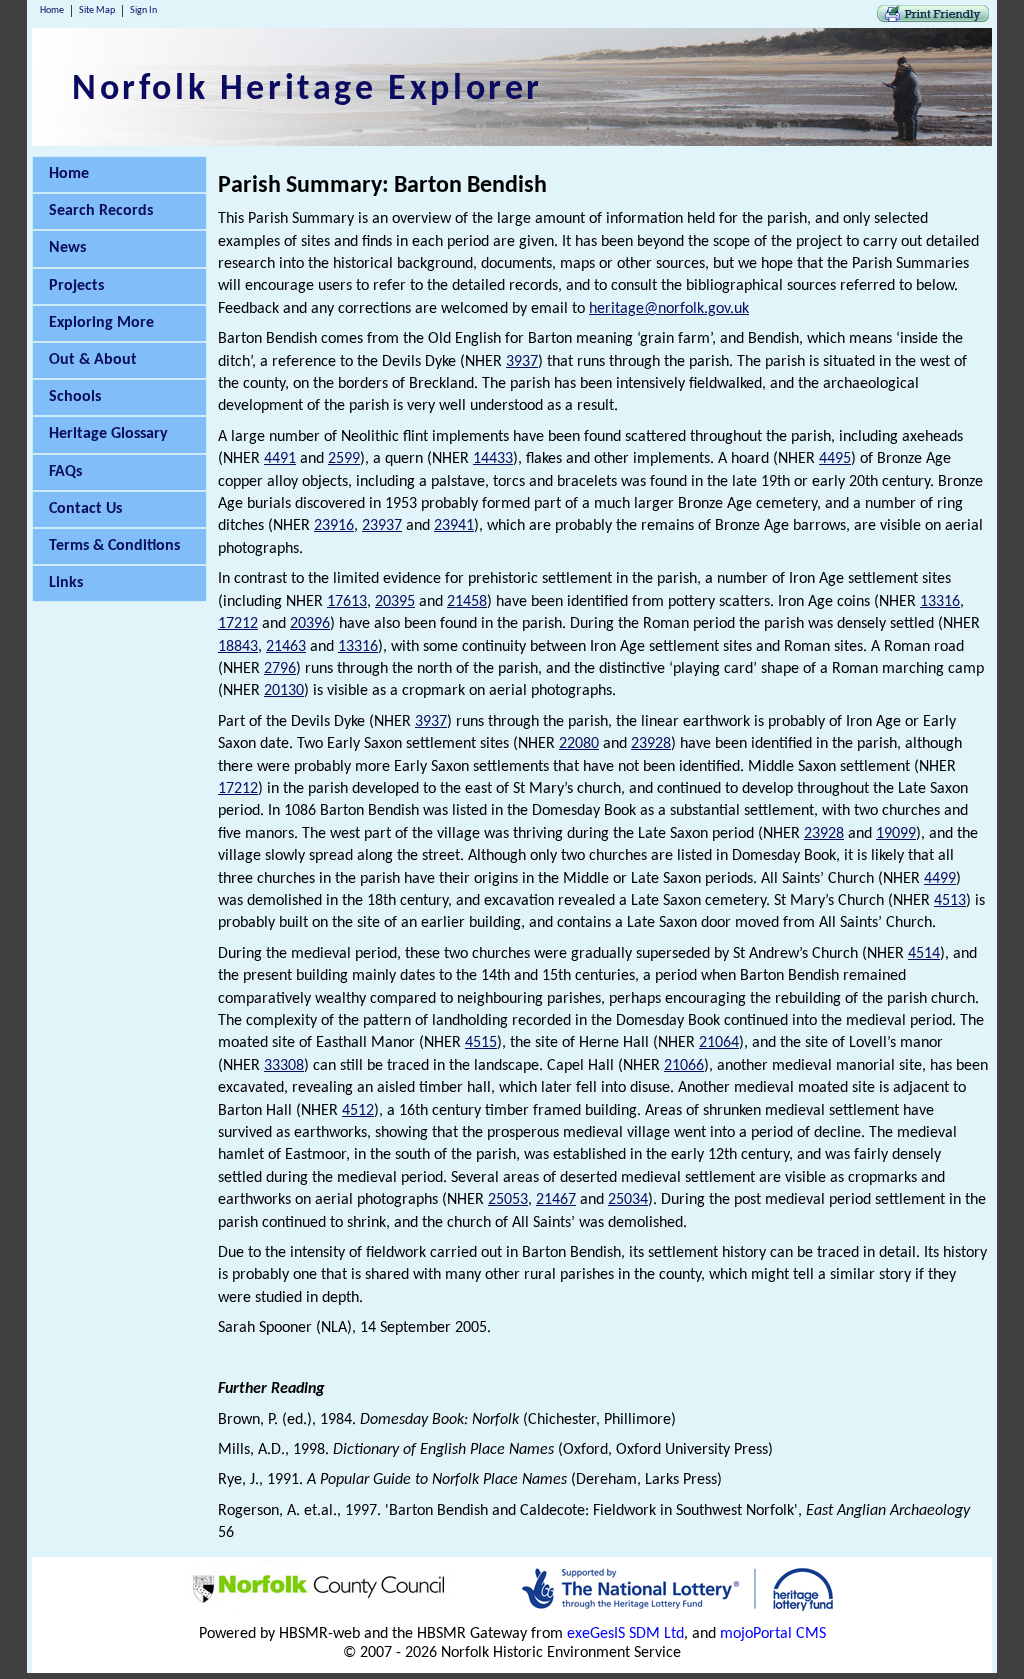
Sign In (143, 10)
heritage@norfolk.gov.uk (669, 309)
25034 (628, 1200)
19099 (896, 834)
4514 (924, 954)
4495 (835, 459)
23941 (454, 526)
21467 (556, 1200)
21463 (286, 647)
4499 (940, 879)
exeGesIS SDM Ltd (625, 1634)
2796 (280, 669)
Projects (76, 286)
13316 (940, 602)
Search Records (101, 211)
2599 (344, 459)
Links (66, 583)
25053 (508, 1200)
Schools (75, 397)
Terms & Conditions (114, 546)
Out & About (93, 360)
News (67, 248)
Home (52, 10)
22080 (579, 744)
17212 (238, 624)
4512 (358, 1111)
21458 (467, 602)
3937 (522, 362)
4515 (481, 1043)
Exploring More (101, 323)
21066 (684, 1066)
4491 (280, 459)
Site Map (97, 10)
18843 (238, 647)
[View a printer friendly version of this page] (933, 18)
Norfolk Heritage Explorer (307, 90)
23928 (651, 744)
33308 (284, 1066)
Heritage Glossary (108, 434)
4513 (950, 901)
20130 (284, 691)
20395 (395, 602)
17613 (347, 602)
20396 (310, 624)
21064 (719, 1043)
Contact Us (85, 509)
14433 (493, 459)
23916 (334, 526)
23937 (382, 526)
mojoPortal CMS (773, 1634)
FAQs (65, 472)
